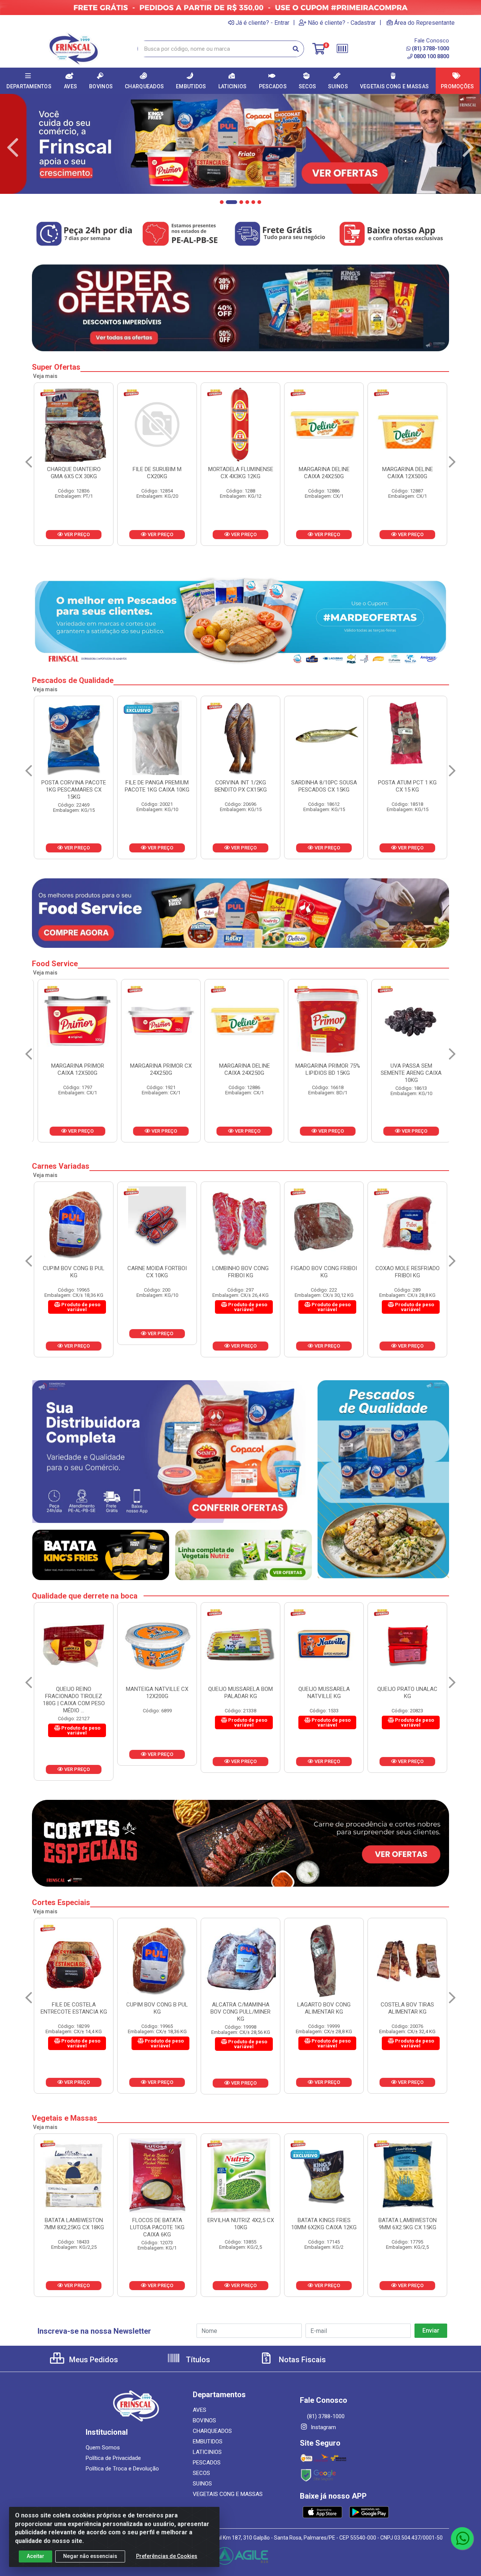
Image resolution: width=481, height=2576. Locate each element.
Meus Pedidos (93, 2360)
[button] (222, 202)
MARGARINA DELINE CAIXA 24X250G (157, 473)
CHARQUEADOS (212, 2431)
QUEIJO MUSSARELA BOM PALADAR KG (74, 1693)
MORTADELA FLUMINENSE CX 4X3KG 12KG (74, 473)
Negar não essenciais (90, 2556)
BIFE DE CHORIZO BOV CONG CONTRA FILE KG (409, 2008)
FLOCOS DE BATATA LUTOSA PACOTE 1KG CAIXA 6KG (408, 2227)
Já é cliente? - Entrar (262, 23)
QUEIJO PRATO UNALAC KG (240, 1693)
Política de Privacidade (113, 2458)
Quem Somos (103, 2448)
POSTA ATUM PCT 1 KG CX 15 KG (157, 786)
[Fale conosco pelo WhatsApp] (462, 2538)
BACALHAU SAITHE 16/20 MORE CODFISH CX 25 (240, 786)
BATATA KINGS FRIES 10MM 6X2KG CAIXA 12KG (157, 2224)
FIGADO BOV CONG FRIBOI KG (157, 1272)
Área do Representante (424, 23)
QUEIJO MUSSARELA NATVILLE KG (157, 1693)
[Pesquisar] (296, 49)
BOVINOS (204, 2420)
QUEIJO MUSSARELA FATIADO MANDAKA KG (408, 1693)
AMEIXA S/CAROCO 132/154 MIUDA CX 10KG (324, 1069)
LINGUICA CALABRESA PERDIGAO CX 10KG (324, 473)
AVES (200, 2410)
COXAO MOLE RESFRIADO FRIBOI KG (241, 1272)
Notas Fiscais (301, 2360)
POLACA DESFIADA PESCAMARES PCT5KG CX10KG (408, 790)
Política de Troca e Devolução (122, 2469)
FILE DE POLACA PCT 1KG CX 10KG (324, 786)
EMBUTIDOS (208, 2442)
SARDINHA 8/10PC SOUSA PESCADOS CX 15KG (74, 786)
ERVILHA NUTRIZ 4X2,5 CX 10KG (74, 2224)
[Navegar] (13, 148)
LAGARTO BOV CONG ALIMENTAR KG (76, 2008)
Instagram (323, 2427)
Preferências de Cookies (167, 2556)
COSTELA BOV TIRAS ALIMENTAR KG (159, 2008)
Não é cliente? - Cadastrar (342, 23)
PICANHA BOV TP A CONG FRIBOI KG (326, 2008)
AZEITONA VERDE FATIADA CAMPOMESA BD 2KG (407, 1073)
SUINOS (202, 2484)
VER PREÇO (76, 534)
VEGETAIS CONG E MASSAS (228, 2494)
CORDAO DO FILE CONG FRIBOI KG (324, 1272)
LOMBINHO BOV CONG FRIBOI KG (74, 1272)
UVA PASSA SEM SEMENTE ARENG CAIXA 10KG (240, 1073)
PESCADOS (207, 2463)
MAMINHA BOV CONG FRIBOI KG (408, 1272)
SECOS (201, 2473)
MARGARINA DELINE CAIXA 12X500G (241, 473)
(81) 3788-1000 (430, 48)
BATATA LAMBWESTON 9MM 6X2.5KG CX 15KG (241, 2224)
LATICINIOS (207, 2452)
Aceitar (36, 2556)
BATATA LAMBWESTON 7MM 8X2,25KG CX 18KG (324, 2224)
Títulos (197, 2360)
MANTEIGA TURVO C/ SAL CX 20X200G (324, 1693)
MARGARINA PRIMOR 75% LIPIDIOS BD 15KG (157, 1069)
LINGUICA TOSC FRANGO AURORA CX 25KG (407, 473)
